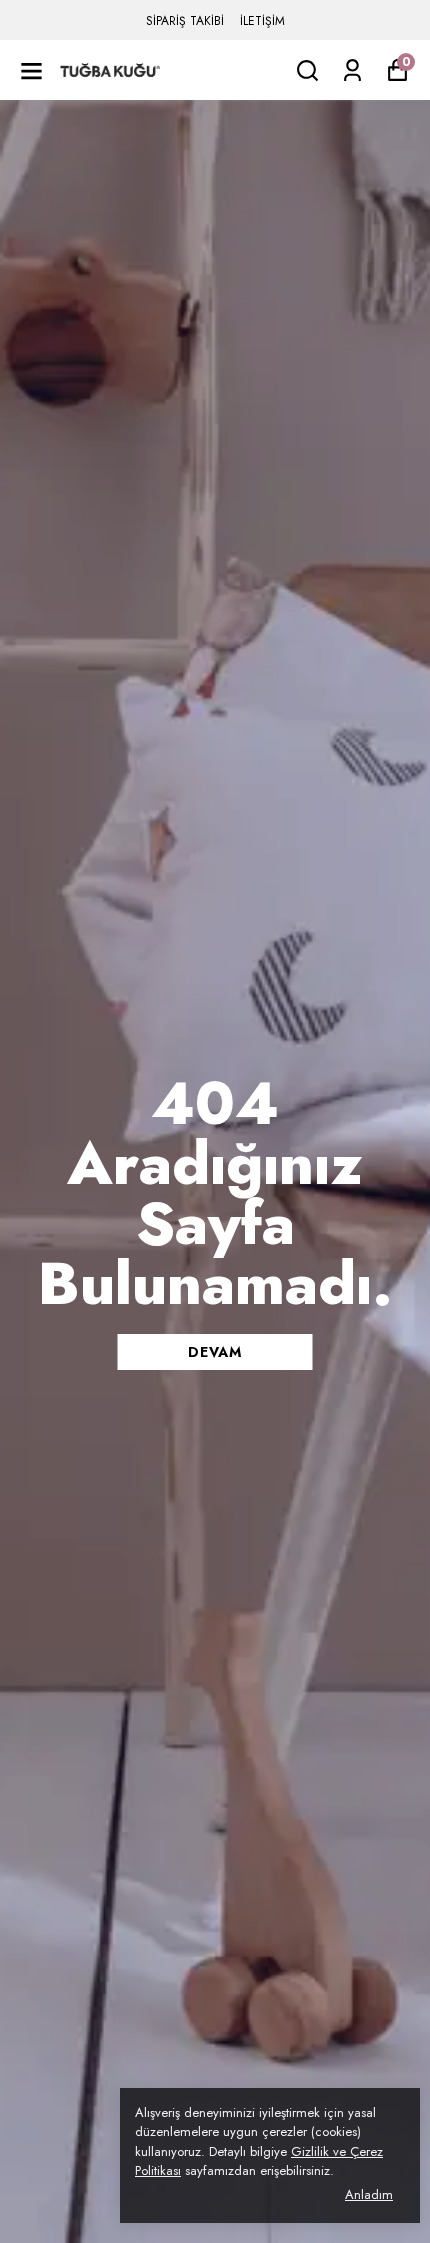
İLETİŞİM (262, 21)
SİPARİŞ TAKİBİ (185, 21)
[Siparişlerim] (352, 70)
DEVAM (215, 1352)
